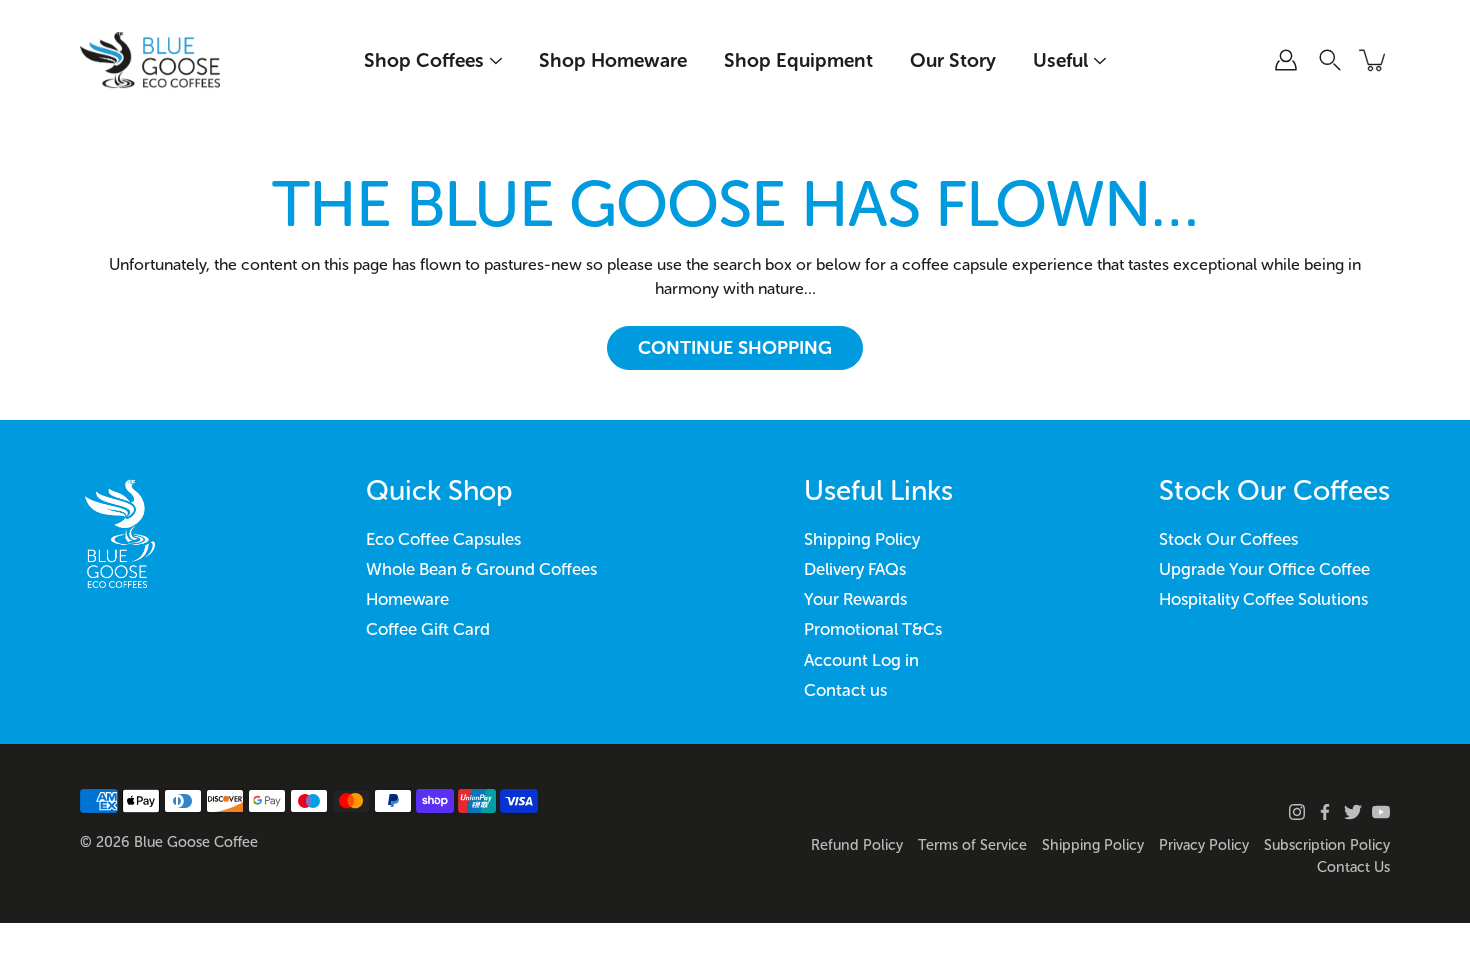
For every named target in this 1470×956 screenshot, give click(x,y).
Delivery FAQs (855, 569)
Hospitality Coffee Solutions (1263, 599)
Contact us (845, 690)
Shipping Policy (862, 539)
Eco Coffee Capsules (443, 539)
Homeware (407, 599)
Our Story (953, 60)
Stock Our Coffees (1228, 539)
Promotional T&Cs (873, 629)
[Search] (1330, 60)
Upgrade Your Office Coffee (1264, 569)
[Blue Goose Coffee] (150, 60)
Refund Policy (857, 845)
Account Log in (861, 660)
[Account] (1286, 60)
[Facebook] (1325, 812)
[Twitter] (1353, 812)
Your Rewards (855, 599)
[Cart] (1374, 60)
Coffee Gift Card (428, 629)
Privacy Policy (1204, 845)
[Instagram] (1297, 812)
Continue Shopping (735, 348)
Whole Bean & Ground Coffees (481, 569)
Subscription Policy (1327, 845)
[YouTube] (1381, 812)
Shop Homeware (613, 60)
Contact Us (1353, 867)
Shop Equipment (798, 60)
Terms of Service (972, 845)
